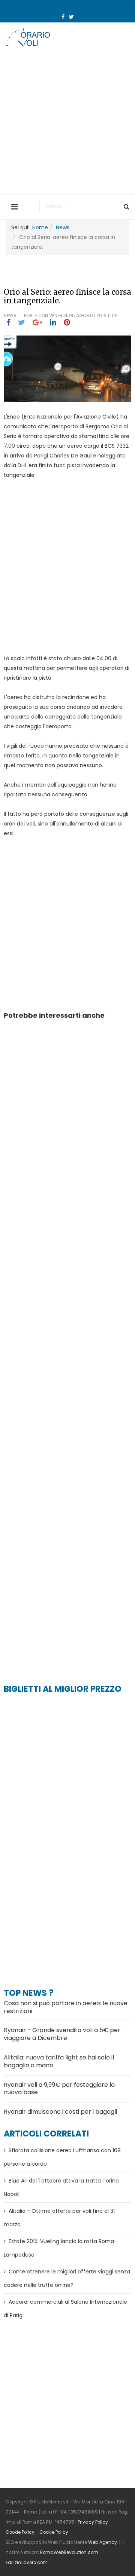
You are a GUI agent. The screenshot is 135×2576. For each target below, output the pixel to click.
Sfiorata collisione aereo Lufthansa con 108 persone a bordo (62, 2157)
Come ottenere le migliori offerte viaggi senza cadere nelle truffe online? (67, 2278)
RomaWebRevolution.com (69, 2552)
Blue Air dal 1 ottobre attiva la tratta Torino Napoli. (61, 2187)
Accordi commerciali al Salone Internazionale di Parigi (65, 2309)
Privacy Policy (93, 2522)
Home (40, 227)
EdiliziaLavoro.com (27, 2563)
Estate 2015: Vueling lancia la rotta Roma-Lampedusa (60, 2248)
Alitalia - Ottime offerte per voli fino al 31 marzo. (59, 2218)
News (63, 227)
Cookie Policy (20, 2532)
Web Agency (103, 2542)
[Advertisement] (67, 123)
